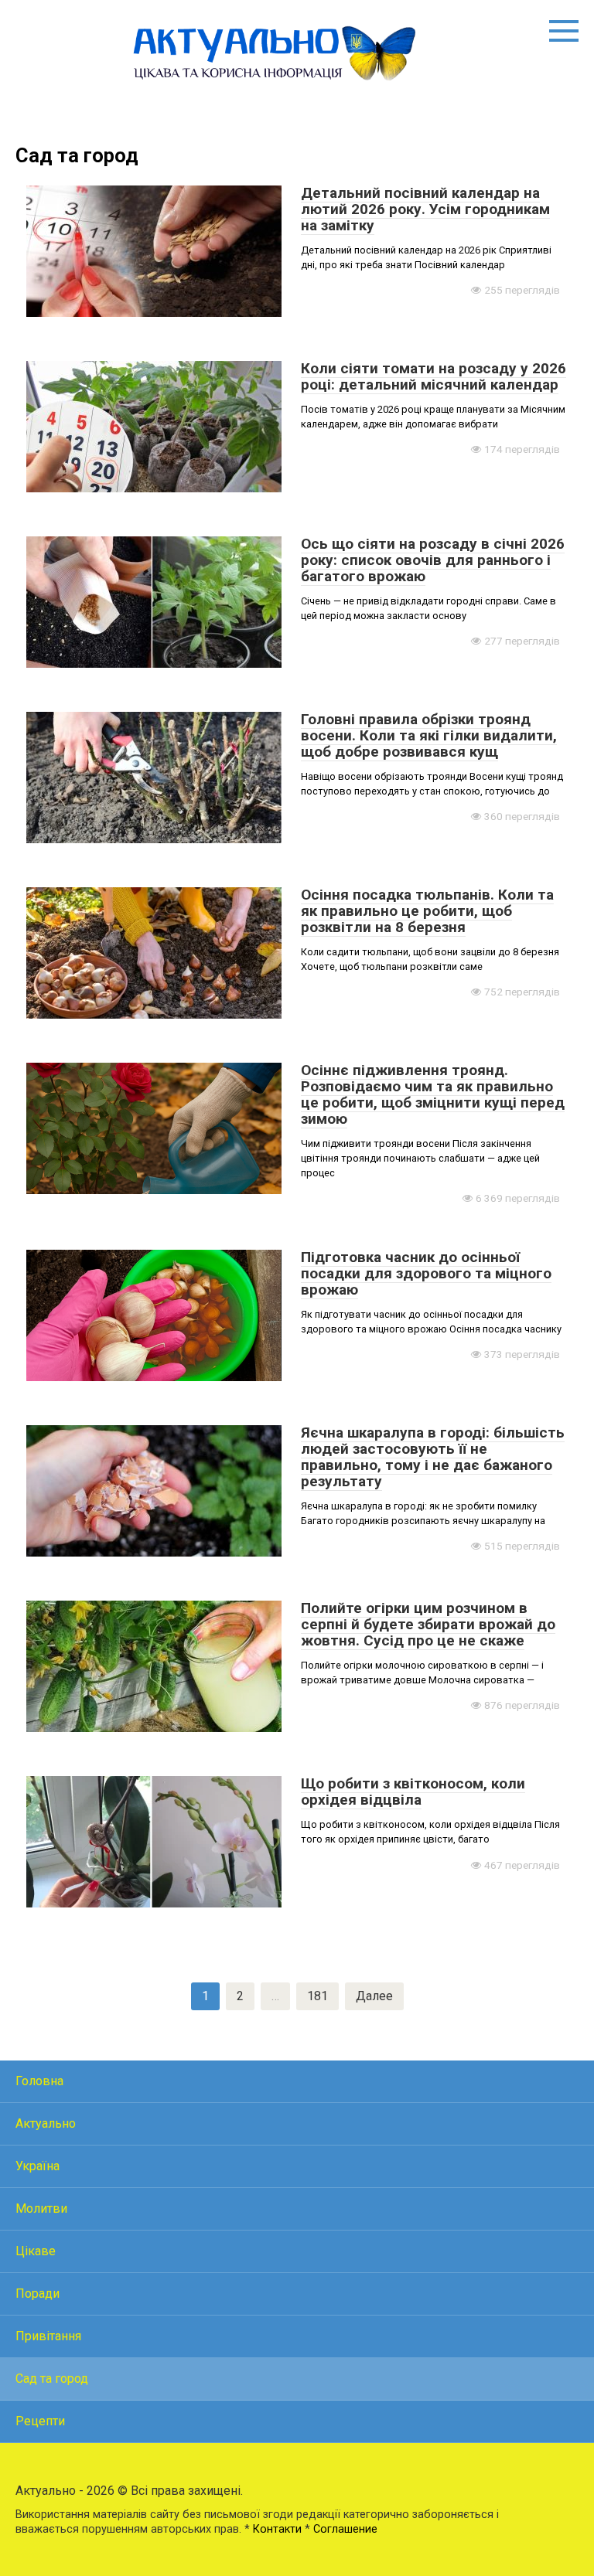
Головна (39, 2081)
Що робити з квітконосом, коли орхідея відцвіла (413, 1792)
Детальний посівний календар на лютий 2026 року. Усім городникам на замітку (425, 209)
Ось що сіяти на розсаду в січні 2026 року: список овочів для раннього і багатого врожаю (433, 560)
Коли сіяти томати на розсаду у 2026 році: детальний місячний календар (434, 376)
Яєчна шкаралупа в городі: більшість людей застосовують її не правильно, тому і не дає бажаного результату (433, 1457)
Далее (374, 1996)
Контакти (277, 2529)
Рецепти (40, 2421)
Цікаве (36, 2251)
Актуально (46, 2123)
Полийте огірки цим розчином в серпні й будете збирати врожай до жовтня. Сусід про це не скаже (428, 1624)
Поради (38, 2294)
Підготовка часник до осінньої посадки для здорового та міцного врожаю (426, 1273)
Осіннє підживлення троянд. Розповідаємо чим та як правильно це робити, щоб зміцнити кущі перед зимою (433, 1094)
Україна (38, 2166)
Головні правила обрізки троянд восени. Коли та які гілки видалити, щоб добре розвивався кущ (429, 735)
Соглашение (345, 2529)
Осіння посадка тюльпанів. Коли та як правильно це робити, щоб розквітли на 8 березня (427, 911)
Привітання (48, 2336)
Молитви (41, 2208)
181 (317, 1996)
